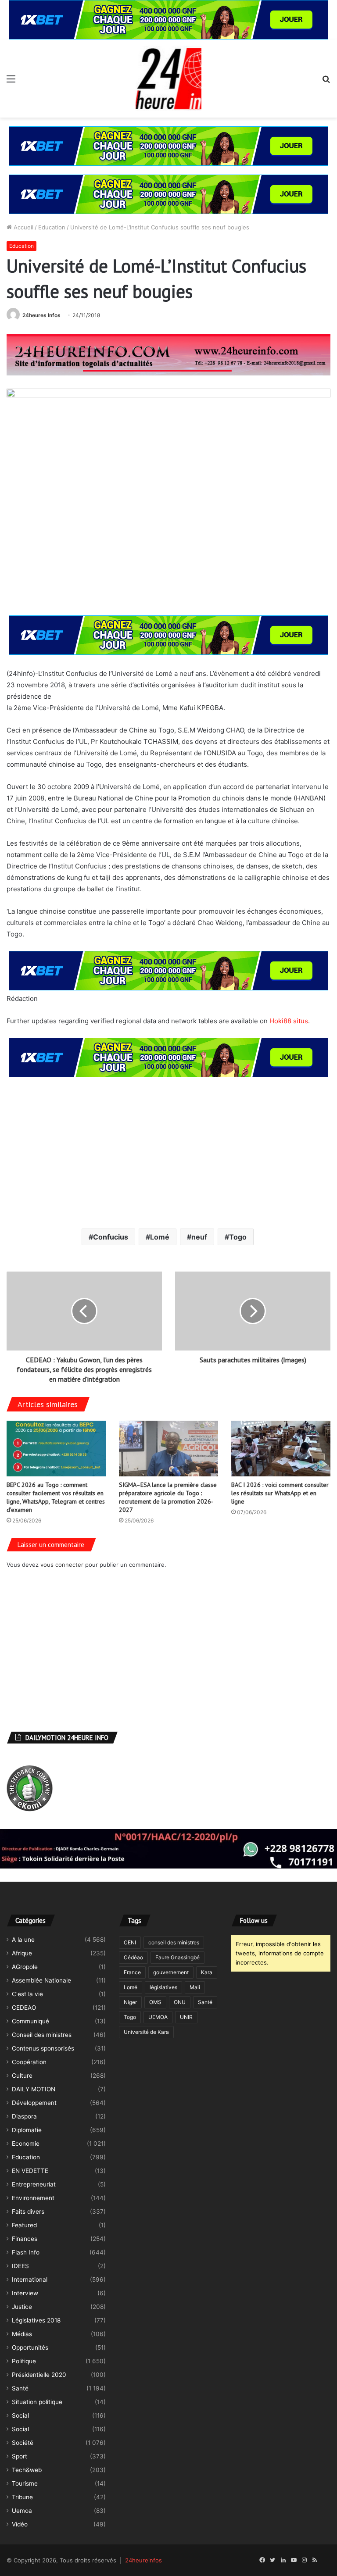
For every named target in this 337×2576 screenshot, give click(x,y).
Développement (34, 2103)
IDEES (20, 2266)
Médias (22, 2334)
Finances (25, 2239)
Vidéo (20, 2524)
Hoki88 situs (289, 1021)
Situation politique (37, 2402)
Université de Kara (146, 2032)
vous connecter (62, 1565)
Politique (24, 2361)
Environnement (33, 2198)
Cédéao (133, 1957)
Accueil (23, 227)
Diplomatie (27, 2130)
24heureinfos (143, 2560)
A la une (23, 1940)
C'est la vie (27, 1994)
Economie (26, 2144)
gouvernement (171, 1972)
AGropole (25, 1967)
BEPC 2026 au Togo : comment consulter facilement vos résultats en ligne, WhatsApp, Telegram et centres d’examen (56, 1497)
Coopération (29, 2062)
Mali (195, 1987)
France (132, 1972)
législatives (163, 1987)
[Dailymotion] (325, 2560)
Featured (24, 2225)
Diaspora (24, 2116)
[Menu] (11, 82)
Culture (22, 2076)
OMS (155, 2002)
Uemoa (22, 2511)
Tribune (22, 2497)
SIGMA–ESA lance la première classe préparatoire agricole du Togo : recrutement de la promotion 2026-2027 (168, 1497)
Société (23, 2443)
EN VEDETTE (30, 2171)
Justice (22, 2307)
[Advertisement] (168, 1152)
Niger (130, 2002)
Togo (238, 1237)
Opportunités (30, 2347)
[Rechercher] (326, 82)
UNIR (186, 2017)
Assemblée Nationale (41, 1980)
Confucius (111, 1237)
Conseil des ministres (42, 2035)
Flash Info (26, 2252)
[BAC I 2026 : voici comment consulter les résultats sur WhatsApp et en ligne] (281, 1449)
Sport (20, 2456)
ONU (180, 2002)
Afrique (22, 1953)
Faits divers (28, 2212)
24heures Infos (41, 315)
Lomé (160, 1237)
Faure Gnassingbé (177, 1957)
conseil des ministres (174, 1942)
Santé (20, 2388)
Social (20, 2415)
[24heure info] (168, 79)
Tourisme (25, 2483)
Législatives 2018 (36, 2320)
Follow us (254, 1920)
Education (52, 227)
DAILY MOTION (34, 2089)
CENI (130, 1942)
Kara (207, 1972)
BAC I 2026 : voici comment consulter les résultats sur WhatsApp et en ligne (280, 1493)
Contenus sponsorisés (43, 2048)
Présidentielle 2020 (39, 2375)
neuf (199, 1237)
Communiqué (30, 2021)
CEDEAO (24, 2008)
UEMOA (158, 2017)
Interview (25, 2293)
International (30, 2279)
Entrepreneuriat (34, 2184)
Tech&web (27, 2470)
